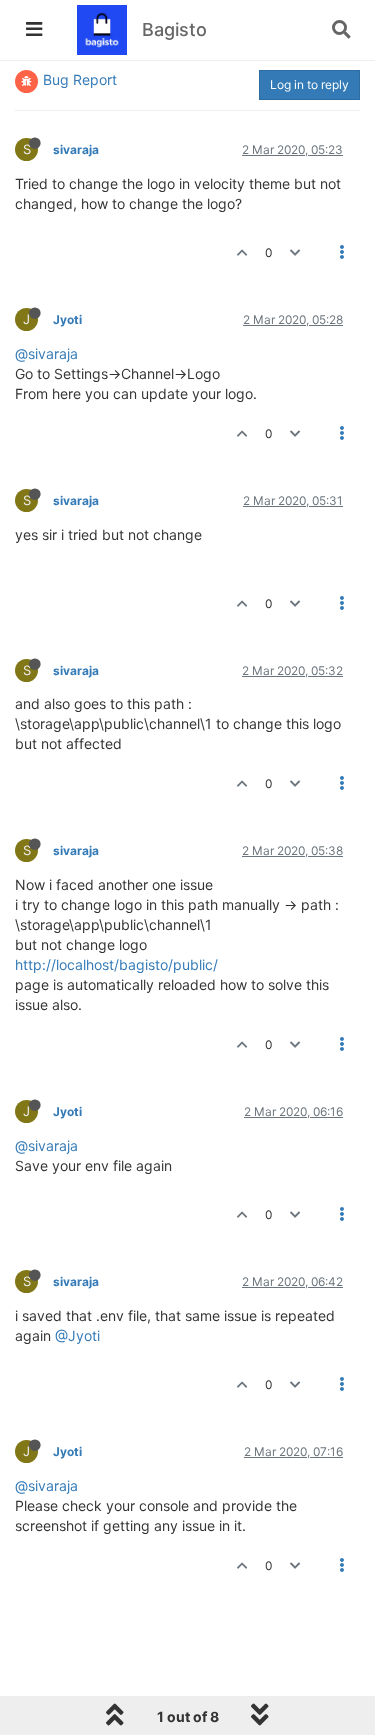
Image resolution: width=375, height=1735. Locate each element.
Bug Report (80, 79)
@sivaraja (46, 353)
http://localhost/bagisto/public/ (116, 964)
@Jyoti (77, 1335)
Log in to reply (309, 84)
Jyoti (67, 319)
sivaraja (76, 149)
